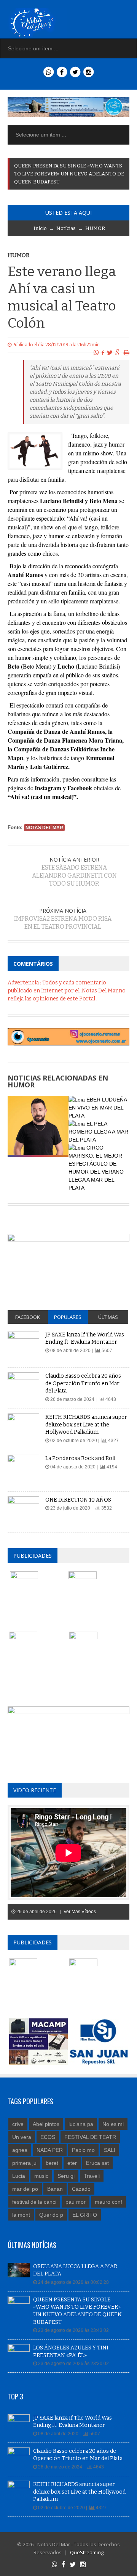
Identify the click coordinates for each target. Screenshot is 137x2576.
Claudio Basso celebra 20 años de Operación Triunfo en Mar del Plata (83, 1383)
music (41, 2176)
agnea (20, 2150)
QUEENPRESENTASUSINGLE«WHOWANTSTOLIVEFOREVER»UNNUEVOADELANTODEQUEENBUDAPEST (69, 174)
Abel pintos (46, 2124)
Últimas (108, 1317)
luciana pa (81, 2124)
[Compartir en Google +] (118, 353)
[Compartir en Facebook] (103, 353)
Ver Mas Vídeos (80, 1912)
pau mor (76, 2202)
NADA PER (50, 2150)
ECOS (48, 2137)
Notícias (66, 228)
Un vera (22, 2137)
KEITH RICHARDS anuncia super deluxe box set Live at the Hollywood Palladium (86, 1425)
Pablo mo (83, 2150)
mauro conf (108, 2202)
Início (40, 228)
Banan (55, 2189)
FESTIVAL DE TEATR (90, 2137)
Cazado (81, 2189)
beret (52, 2163)
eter (72, 2163)
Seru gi (66, 2176)
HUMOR (95, 228)
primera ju (24, 2163)
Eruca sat (97, 2163)
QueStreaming (86, 2552)
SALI (110, 2150)
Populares (68, 1317)
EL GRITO (85, 2215)
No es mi (113, 2124)
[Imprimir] (127, 353)
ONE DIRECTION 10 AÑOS (78, 1500)
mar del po (25, 2189)
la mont (21, 2215)
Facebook (28, 1317)
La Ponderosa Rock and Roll (80, 1458)
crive (18, 2124)
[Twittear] (110, 353)
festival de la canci (34, 2202)
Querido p (51, 2215)
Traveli (92, 2176)
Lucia (19, 2176)
